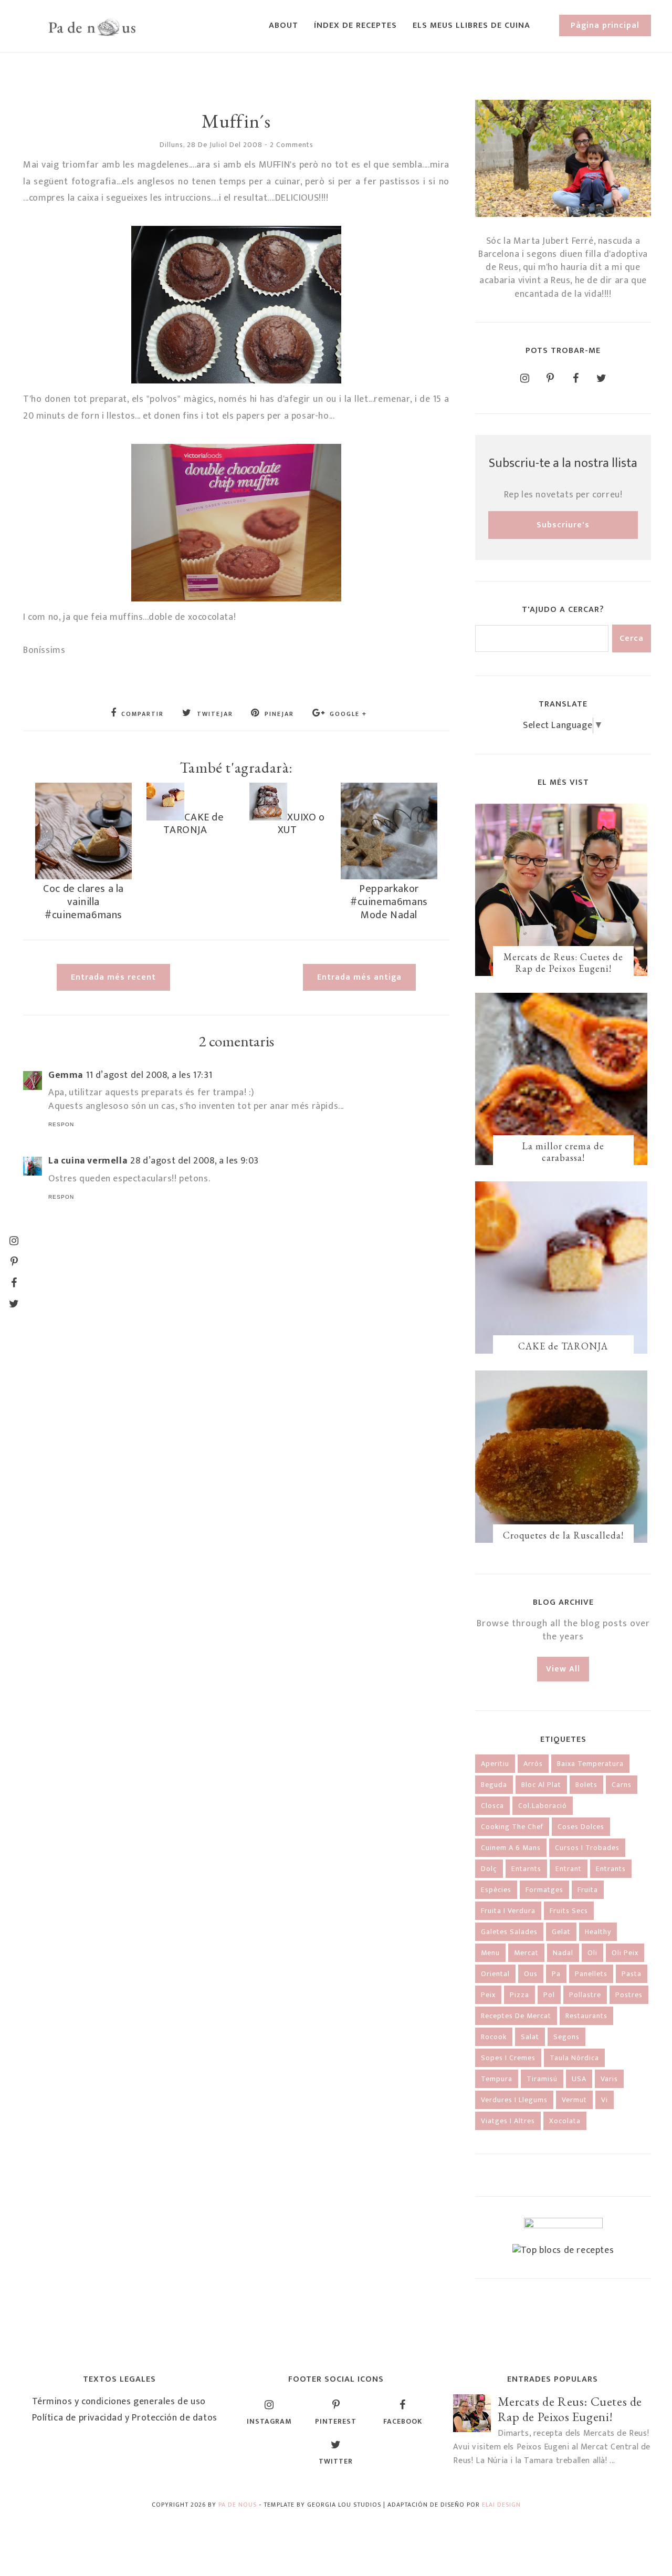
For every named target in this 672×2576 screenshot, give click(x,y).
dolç (489, 1869)
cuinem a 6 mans (511, 1848)
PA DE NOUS (238, 2505)
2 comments (292, 145)
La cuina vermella (88, 1161)
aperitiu (495, 1764)
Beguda (494, 1785)
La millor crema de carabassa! (563, 1152)
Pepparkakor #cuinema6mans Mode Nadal (389, 902)
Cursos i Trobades (587, 1848)
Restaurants (586, 2016)
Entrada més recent (113, 977)
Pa (556, 1974)
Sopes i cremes (508, 2058)
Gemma (66, 1075)
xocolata (565, 2121)
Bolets (586, 1785)
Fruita (588, 1890)
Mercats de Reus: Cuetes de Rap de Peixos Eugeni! (563, 963)
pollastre (585, 1995)
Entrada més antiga (359, 977)
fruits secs (569, 1911)
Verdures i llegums (514, 2100)
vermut (574, 2100)
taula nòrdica (574, 2058)
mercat (526, 1953)
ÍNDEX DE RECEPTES (355, 25)
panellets (591, 1974)
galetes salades (509, 1932)
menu (490, 1953)
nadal (563, 1953)
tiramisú (542, 2079)
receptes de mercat (516, 2016)
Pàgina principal (605, 25)
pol (549, 1995)
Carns (622, 1785)
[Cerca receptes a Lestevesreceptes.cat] (563, 2250)
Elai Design (501, 2505)
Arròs (533, 1764)
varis (609, 2079)
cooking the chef (512, 1827)
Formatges (544, 1890)
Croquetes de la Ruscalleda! (563, 1535)
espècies (496, 1890)
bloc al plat (541, 1785)
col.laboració (543, 1806)
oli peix (625, 1953)
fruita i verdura (508, 1911)
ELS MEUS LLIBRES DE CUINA (471, 25)
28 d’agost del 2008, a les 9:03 (195, 1161)
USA (579, 2079)
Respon (61, 1124)
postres (629, 1995)
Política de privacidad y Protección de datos (125, 2418)
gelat (561, 1932)
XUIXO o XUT (301, 824)
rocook (494, 2037)
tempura (497, 2079)
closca (492, 1806)
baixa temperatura (590, 1764)
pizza (519, 1995)
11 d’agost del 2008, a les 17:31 (149, 1075)
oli (592, 1953)
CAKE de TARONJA (193, 824)
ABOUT (283, 25)
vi (605, 2100)
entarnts (526, 1869)
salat (530, 2037)
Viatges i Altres (508, 2121)
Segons (566, 2037)
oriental (495, 1974)
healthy (598, 1932)
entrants (611, 1869)
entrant (569, 1869)
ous (531, 1974)
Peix (488, 1995)
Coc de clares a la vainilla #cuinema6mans (83, 902)
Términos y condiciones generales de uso (119, 2402)
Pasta (632, 1974)
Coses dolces (581, 1827)
